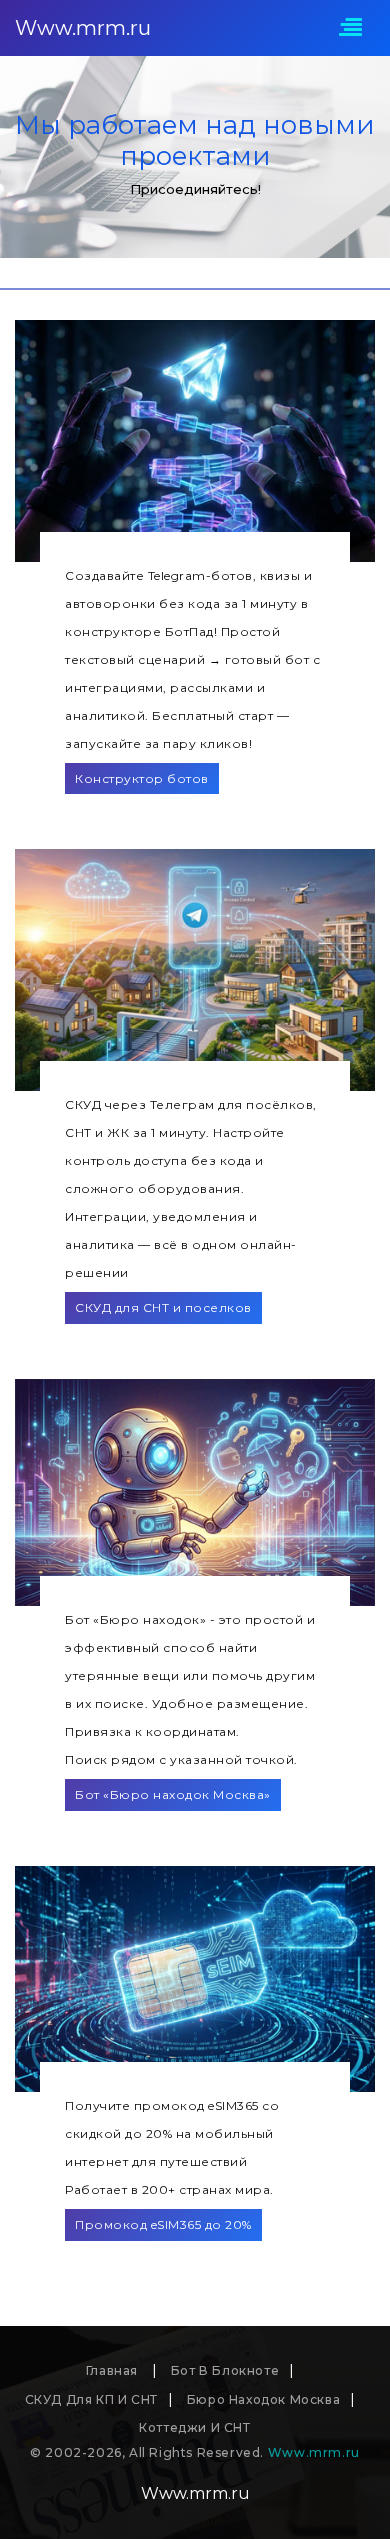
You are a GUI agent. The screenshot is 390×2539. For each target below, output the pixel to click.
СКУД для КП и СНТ (91, 2399)
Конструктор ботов (142, 778)
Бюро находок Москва (263, 2399)
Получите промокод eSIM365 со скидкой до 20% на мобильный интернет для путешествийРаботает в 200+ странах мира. (172, 2147)
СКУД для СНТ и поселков (163, 1307)
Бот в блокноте (225, 2370)
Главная (114, 2370)
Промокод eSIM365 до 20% (163, 2224)
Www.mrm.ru (83, 28)
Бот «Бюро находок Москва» (173, 1794)
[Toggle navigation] (350, 28)
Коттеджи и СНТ (194, 2427)
